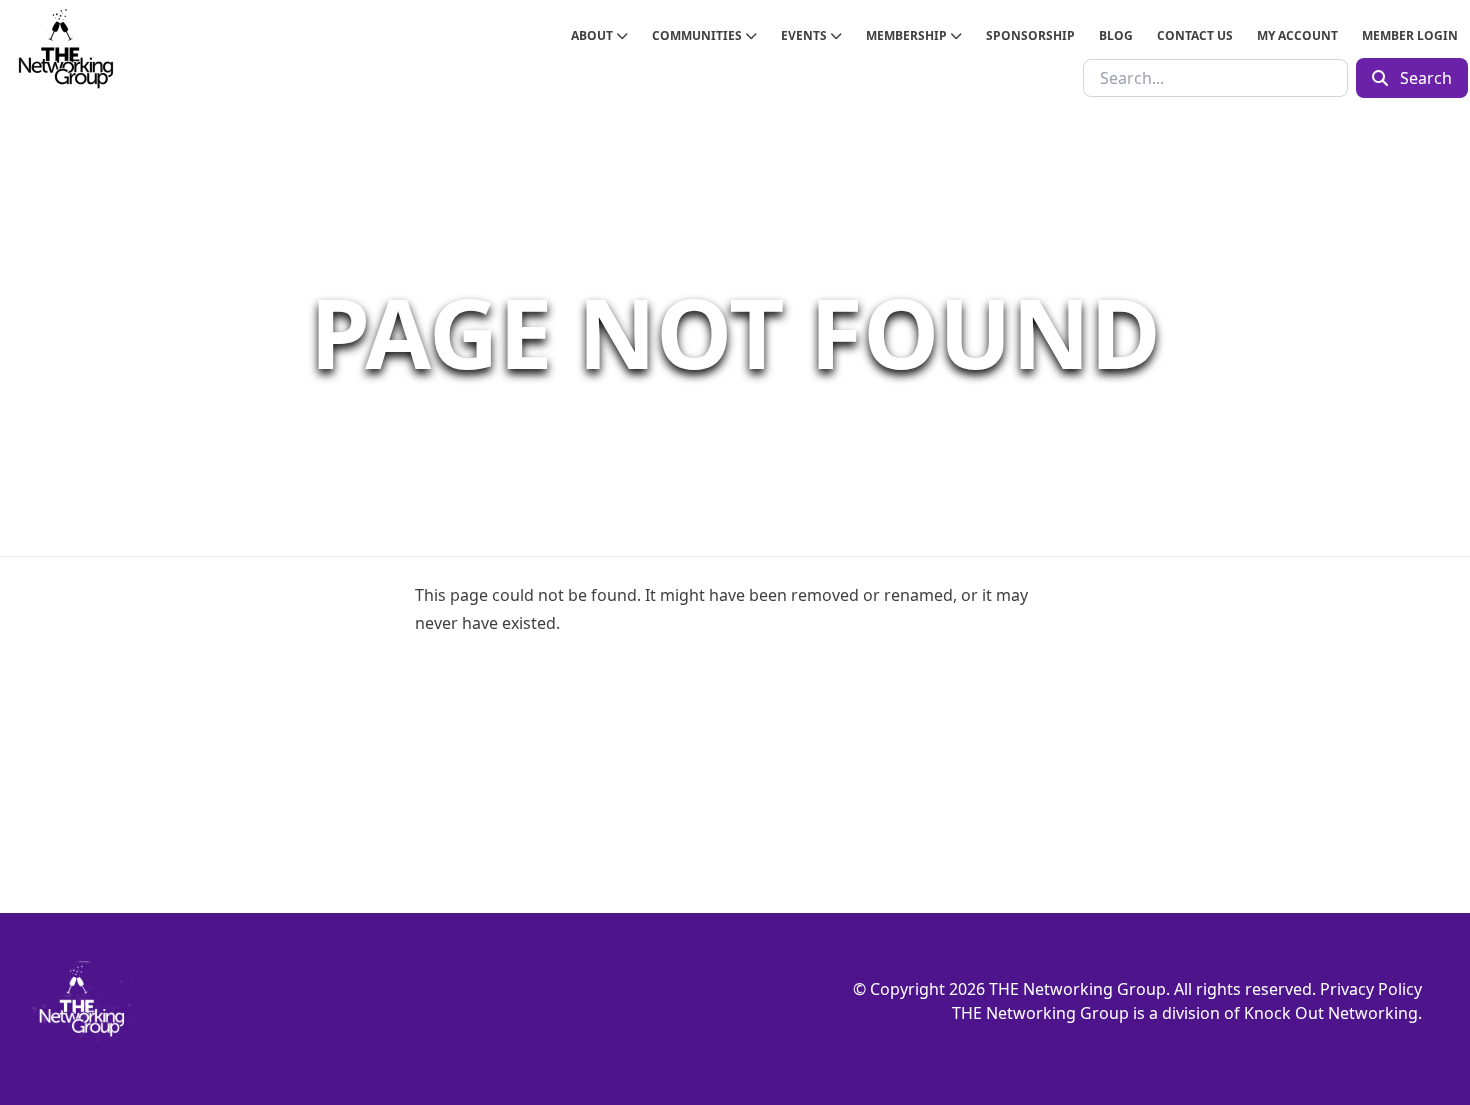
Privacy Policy (1371, 989)
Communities (698, 35)
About (593, 35)
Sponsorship (1030, 35)
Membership (908, 35)
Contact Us (1195, 35)
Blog (1116, 35)
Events (805, 35)
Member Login (1410, 35)
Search (1424, 78)
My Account (1297, 35)
